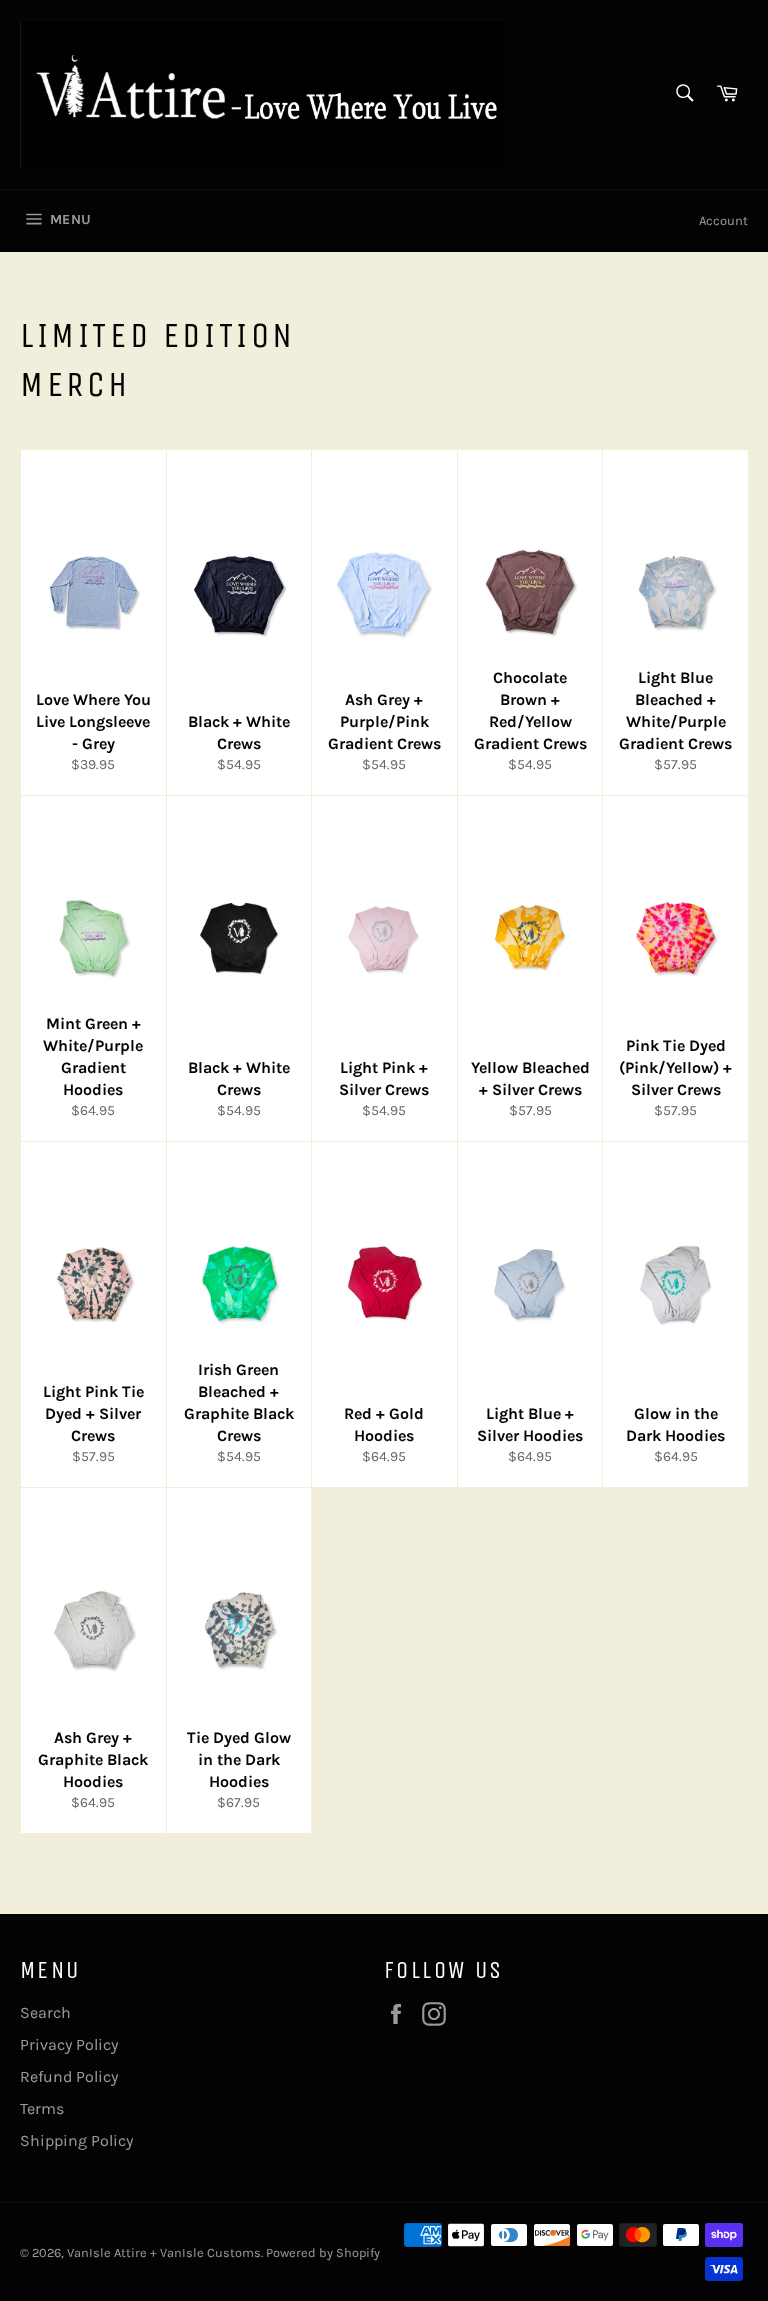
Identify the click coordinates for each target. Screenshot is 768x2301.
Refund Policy (69, 2076)
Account (723, 220)
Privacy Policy (69, 2044)
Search (45, 2012)
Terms (42, 2108)
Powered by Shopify (323, 2252)
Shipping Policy (76, 2140)
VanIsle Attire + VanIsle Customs (164, 2252)
